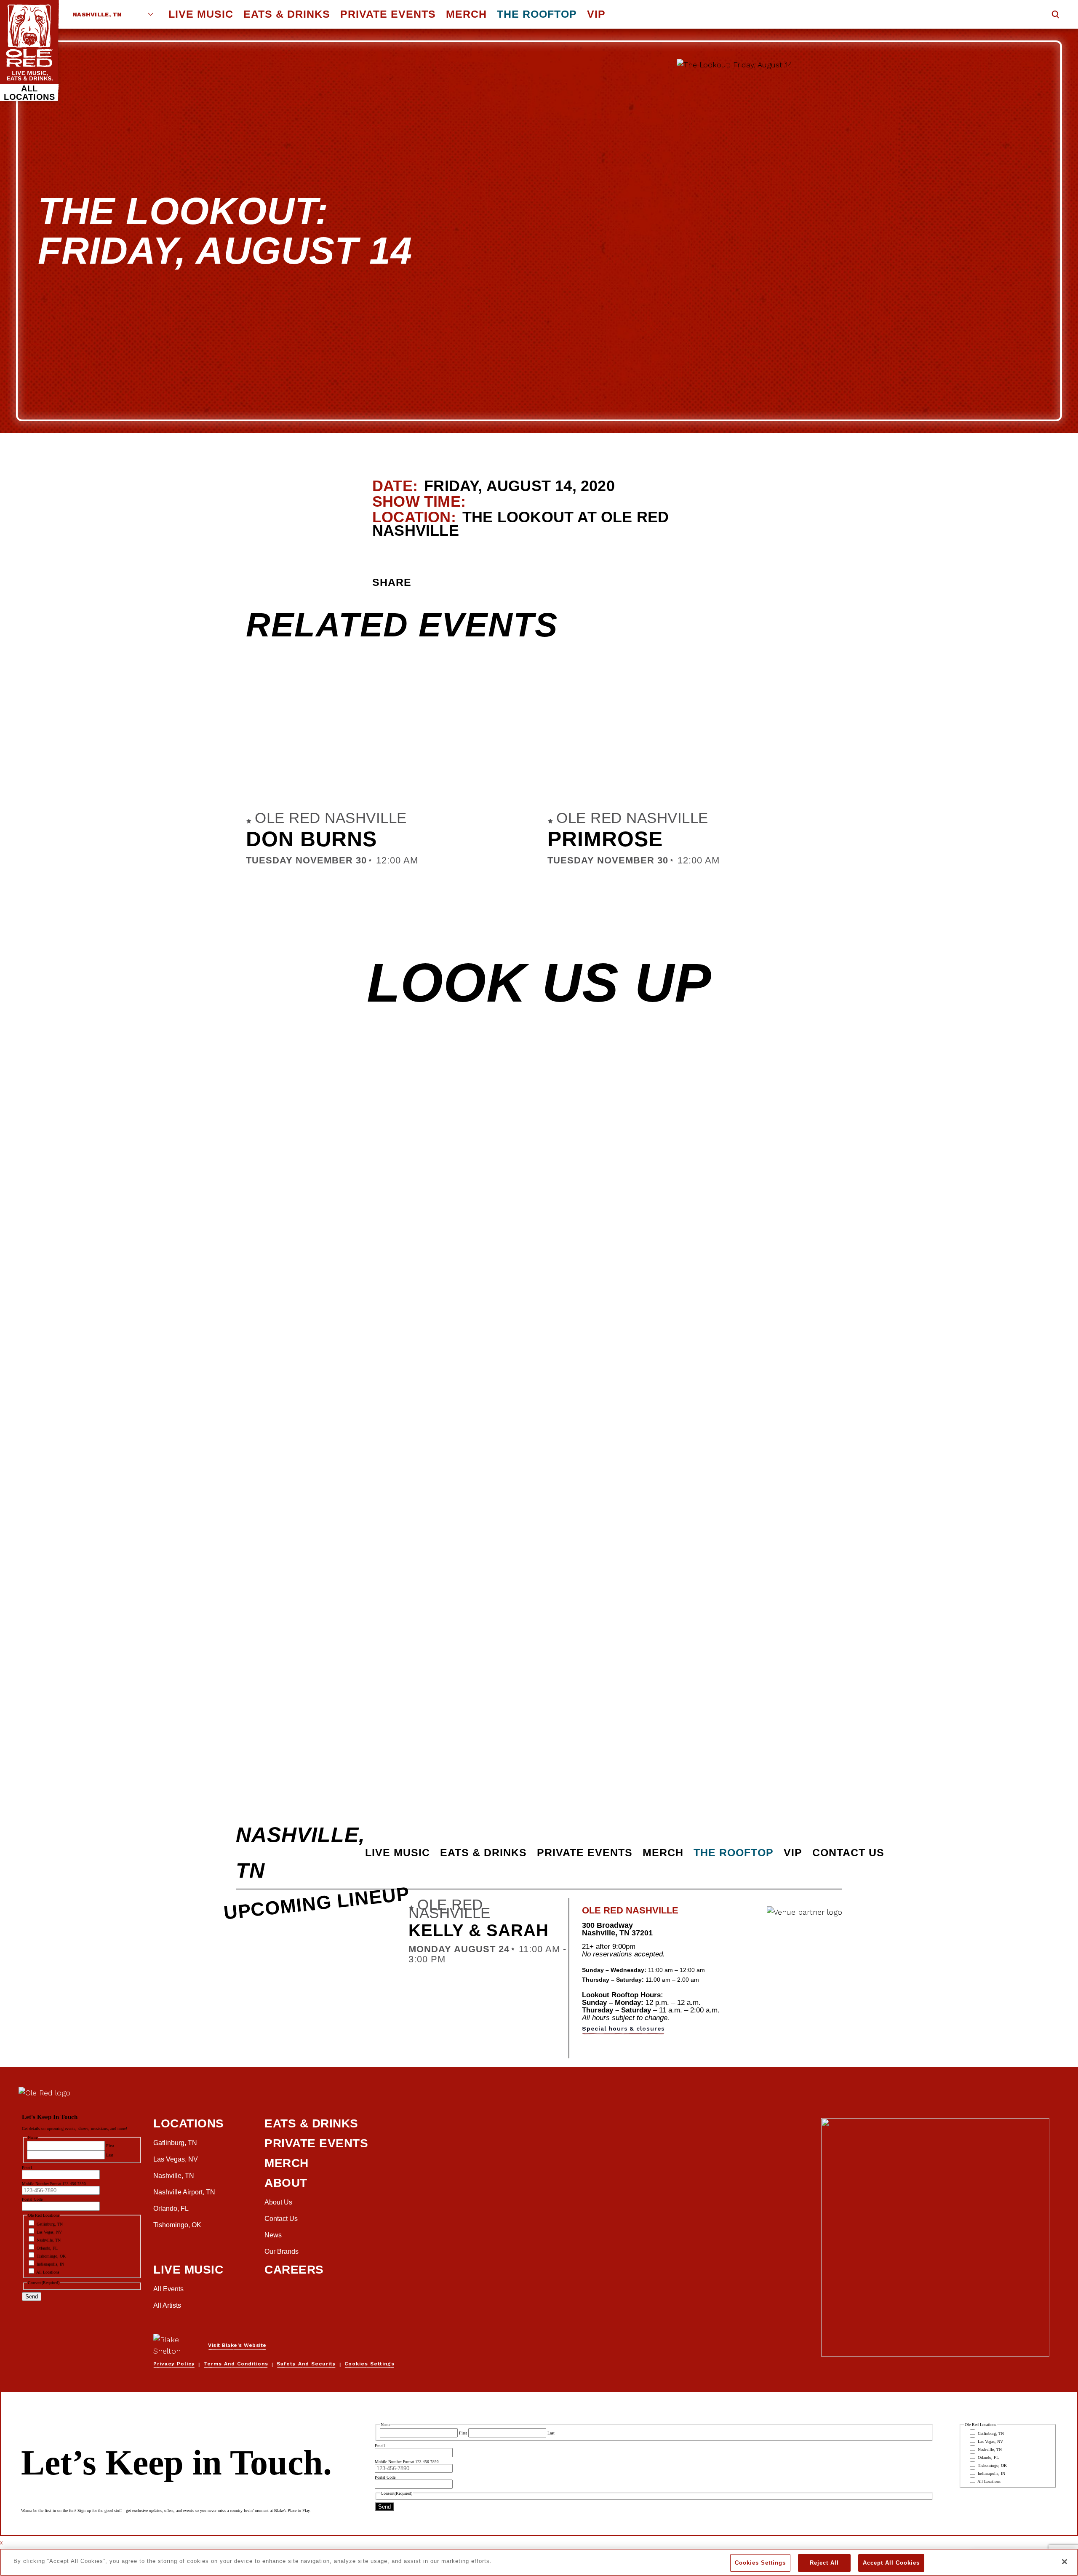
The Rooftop (537, 14)
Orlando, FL (171, 2209)
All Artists (167, 2305)
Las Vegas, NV (176, 2159)
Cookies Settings (760, 2563)
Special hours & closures (623, 2028)
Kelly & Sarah (479, 1930)
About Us (278, 2202)
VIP (596, 14)
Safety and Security (306, 2364)
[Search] (1055, 15)
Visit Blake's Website (237, 2345)
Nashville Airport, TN (184, 2192)
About (286, 2183)
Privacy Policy (174, 2364)
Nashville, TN (97, 14)
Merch (466, 14)
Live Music (201, 14)
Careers (294, 2270)
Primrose (605, 839)
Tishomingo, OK (177, 2225)
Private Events (388, 14)
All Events (168, 2289)
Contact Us (848, 1852)
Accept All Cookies (891, 2563)
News (273, 2235)
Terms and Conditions (236, 2364)
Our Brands (282, 2251)
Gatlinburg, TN (175, 2143)
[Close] (1065, 2562)
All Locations (29, 93)
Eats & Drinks (287, 14)
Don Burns (311, 839)
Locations (189, 2123)
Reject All (824, 2563)
